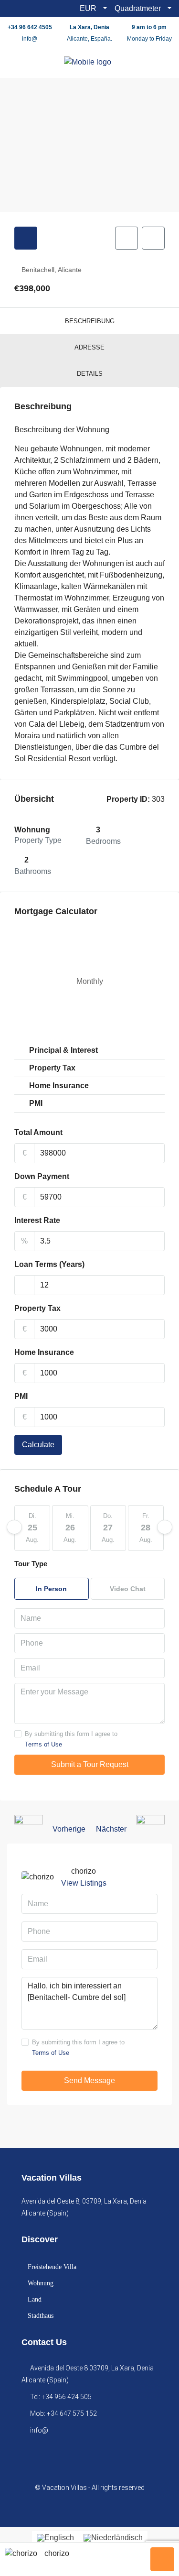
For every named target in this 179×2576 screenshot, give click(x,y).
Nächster (111, 1829)
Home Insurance (44, 1352)
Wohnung (41, 2283)
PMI (21, 1396)
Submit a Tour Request (90, 1764)
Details (90, 374)
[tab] (26, 238)
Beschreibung (90, 321)
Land (35, 2299)
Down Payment (42, 1176)
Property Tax (37, 1308)
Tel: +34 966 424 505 (61, 2397)
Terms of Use (43, 1744)
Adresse (89, 347)
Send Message (89, 2080)
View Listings (84, 1883)
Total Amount (38, 1132)
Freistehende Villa (52, 2267)
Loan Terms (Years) (49, 1264)
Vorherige (69, 1829)
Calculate (38, 1445)
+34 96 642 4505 (30, 27)
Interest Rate (37, 1220)
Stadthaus (41, 2316)
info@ (30, 39)
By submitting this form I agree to (71, 1739)
